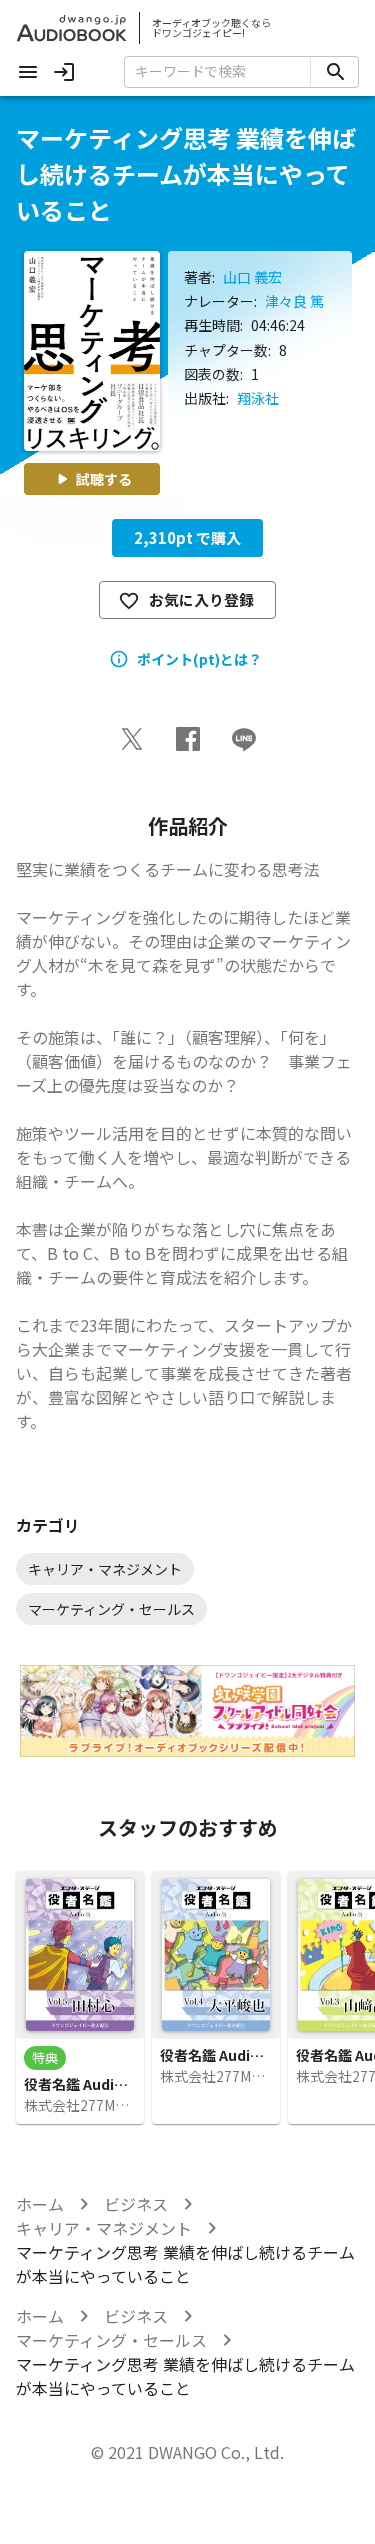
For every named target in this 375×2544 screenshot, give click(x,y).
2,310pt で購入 (187, 537)
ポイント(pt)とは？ (199, 659)
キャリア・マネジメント (104, 2228)
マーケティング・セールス (111, 2340)
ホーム (40, 2204)
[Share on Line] (244, 739)
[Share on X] (132, 739)
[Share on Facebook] (188, 739)
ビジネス (136, 2204)
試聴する (104, 479)
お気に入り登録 (201, 599)
